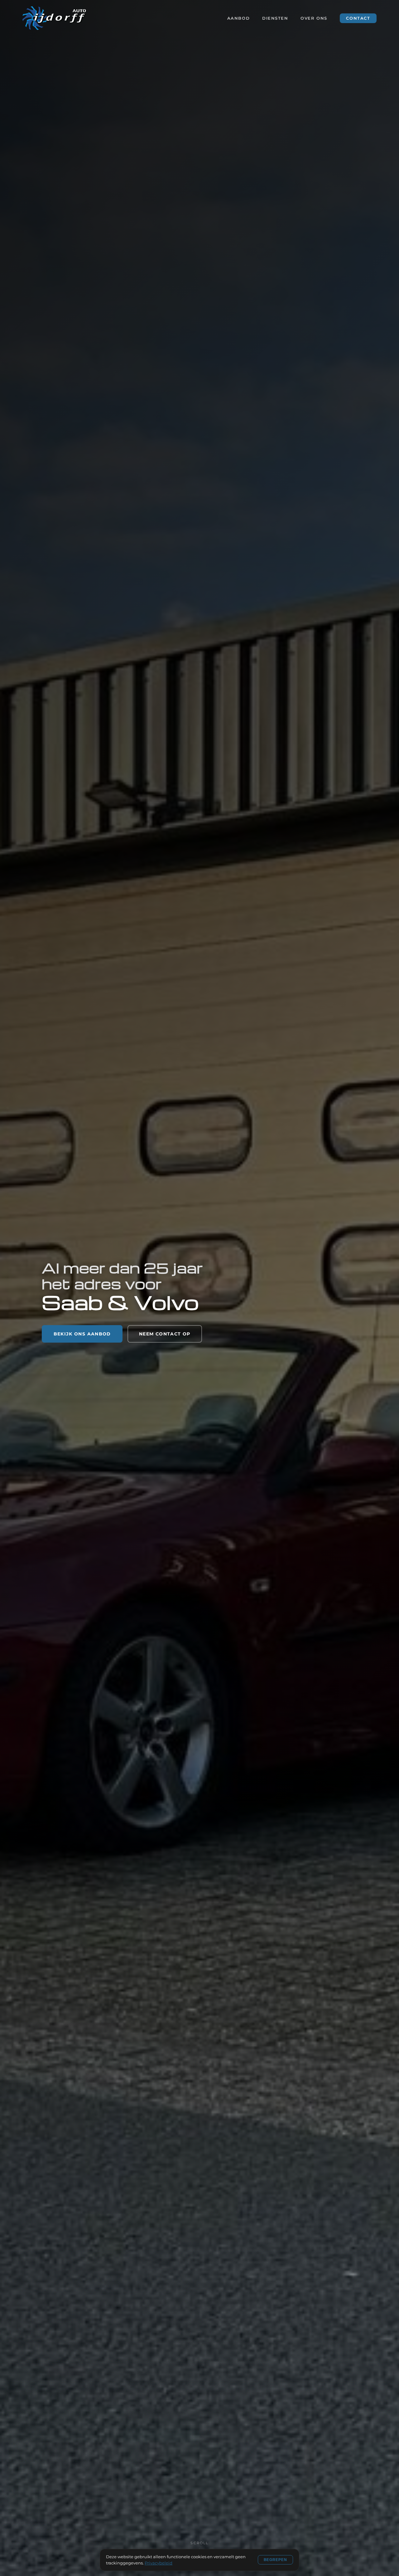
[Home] (54, 18)
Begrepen (276, 2560)
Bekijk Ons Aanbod (82, 1334)
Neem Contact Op (165, 1334)
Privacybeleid (159, 2563)
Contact (358, 18)
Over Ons (314, 18)
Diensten (275, 18)
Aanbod (238, 18)
